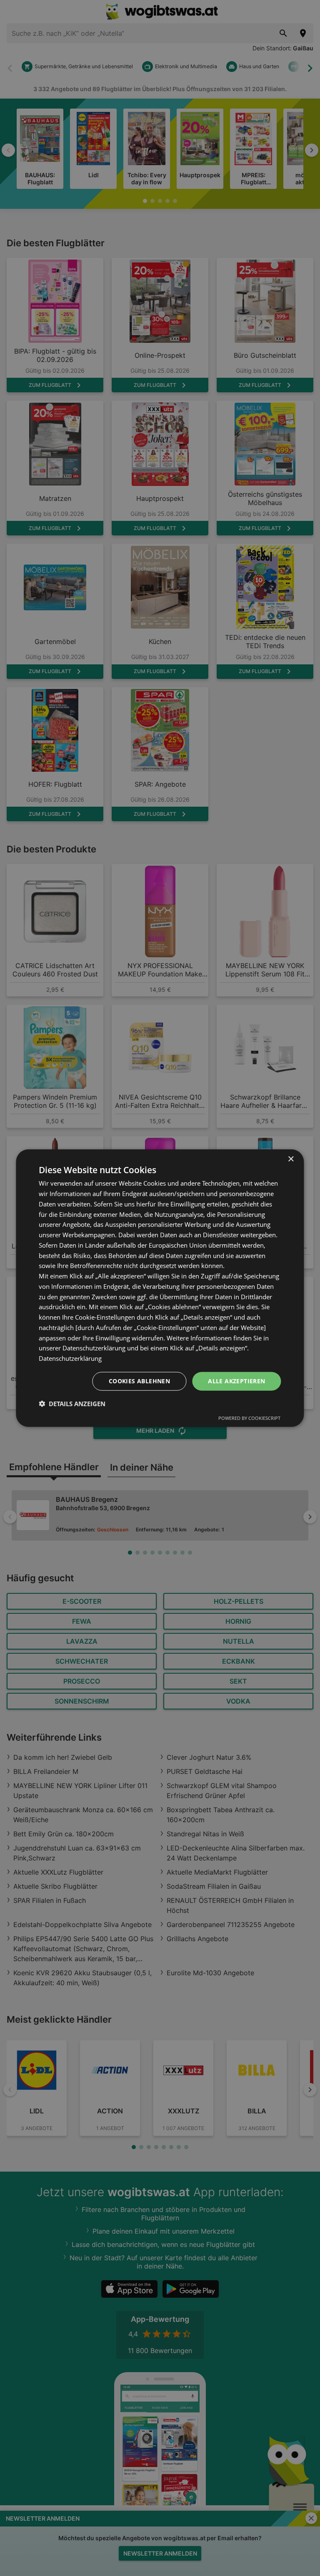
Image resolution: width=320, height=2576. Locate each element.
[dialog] (160, 1288)
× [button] (291, 1159)
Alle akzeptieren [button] (236, 1381)
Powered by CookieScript (249, 1418)
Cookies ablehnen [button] (139, 1381)
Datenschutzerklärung (70, 1358)
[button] (72, 1403)
